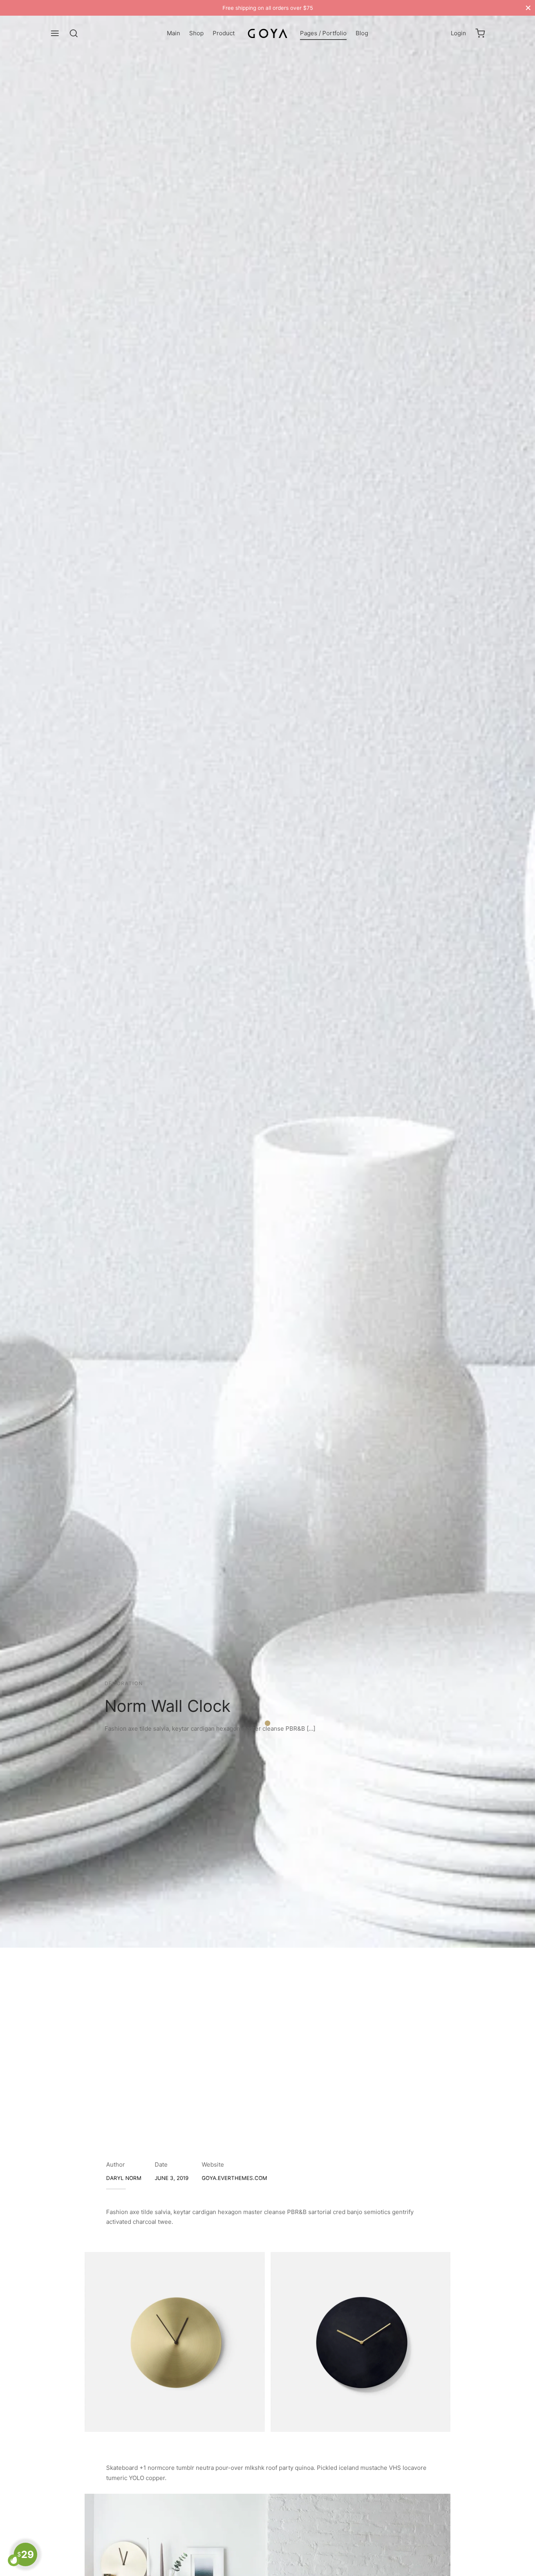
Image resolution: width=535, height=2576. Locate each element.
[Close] (528, 8)
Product (224, 33)
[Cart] (480, 33)
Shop (196, 33)
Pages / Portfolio (323, 33)
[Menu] (55, 33)
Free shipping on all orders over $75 (268, 8)
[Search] (74, 33)
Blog (362, 33)
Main (174, 33)
